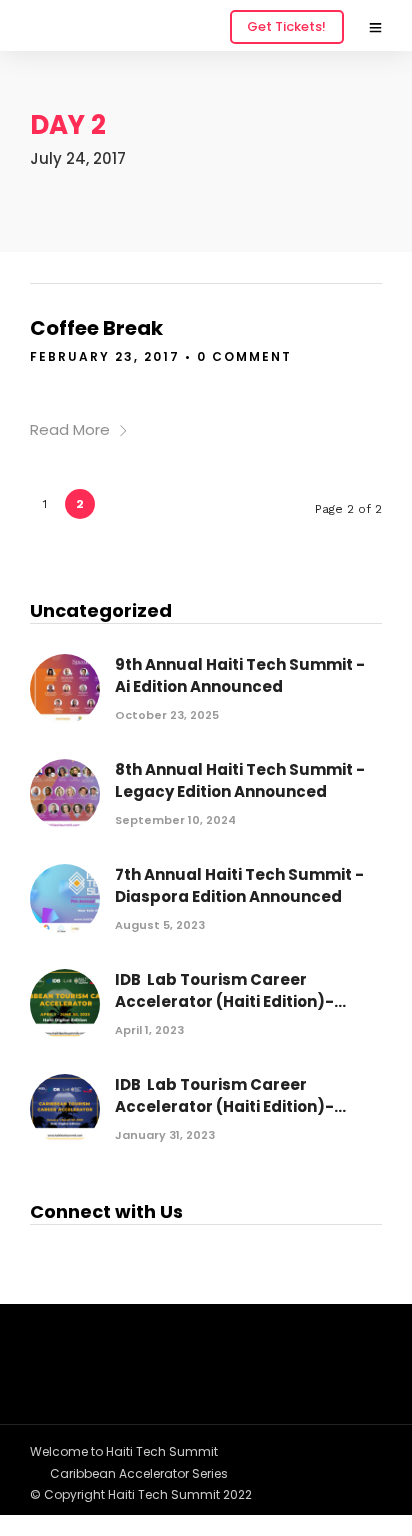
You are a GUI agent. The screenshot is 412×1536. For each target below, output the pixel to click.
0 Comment (244, 356)
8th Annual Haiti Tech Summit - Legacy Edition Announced (240, 781)
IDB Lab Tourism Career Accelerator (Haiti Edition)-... (230, 991)
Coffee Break (96, 328)
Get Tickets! (286, 26)
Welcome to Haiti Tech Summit (124, 1451)
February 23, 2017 (105, 356)
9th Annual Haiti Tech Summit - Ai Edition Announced (240, 676)
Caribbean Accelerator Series (139, 1473)
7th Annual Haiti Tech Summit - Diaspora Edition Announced (239, 886)
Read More (70, 429)
